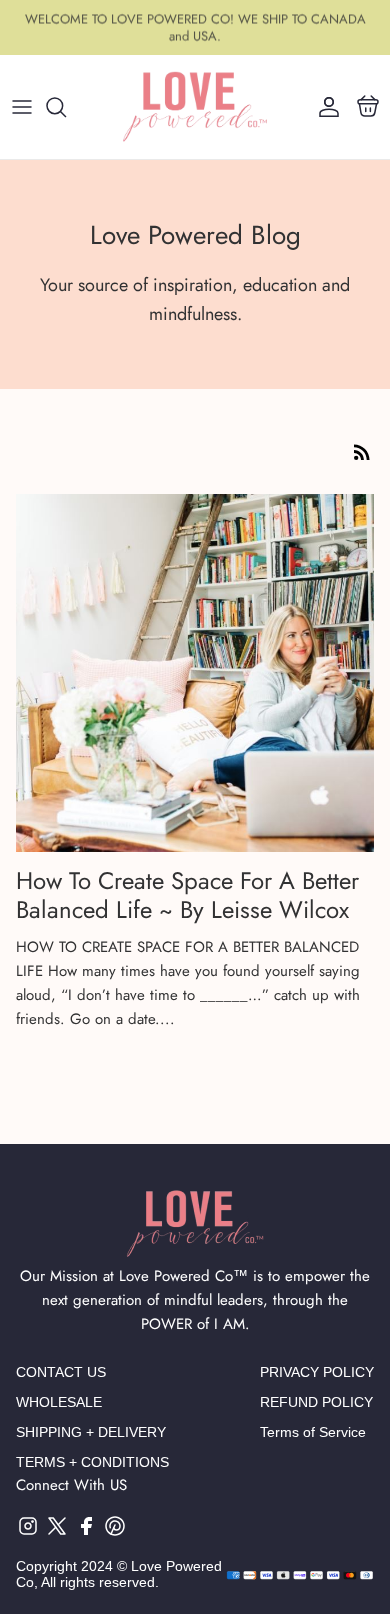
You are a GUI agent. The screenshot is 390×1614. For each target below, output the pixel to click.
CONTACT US (61, 1372)
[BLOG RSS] (362, 452)
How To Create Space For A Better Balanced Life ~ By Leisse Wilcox (187, 895)
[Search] (66, 107)
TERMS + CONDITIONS (92, 1462)
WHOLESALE (59, 1402)
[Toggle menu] (22, 107)
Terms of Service (313, 1432)
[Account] (324, 107)
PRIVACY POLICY (317, 1372)
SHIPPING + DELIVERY (91, 1432)
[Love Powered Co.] (195, 107)
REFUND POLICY (316, 1402)
